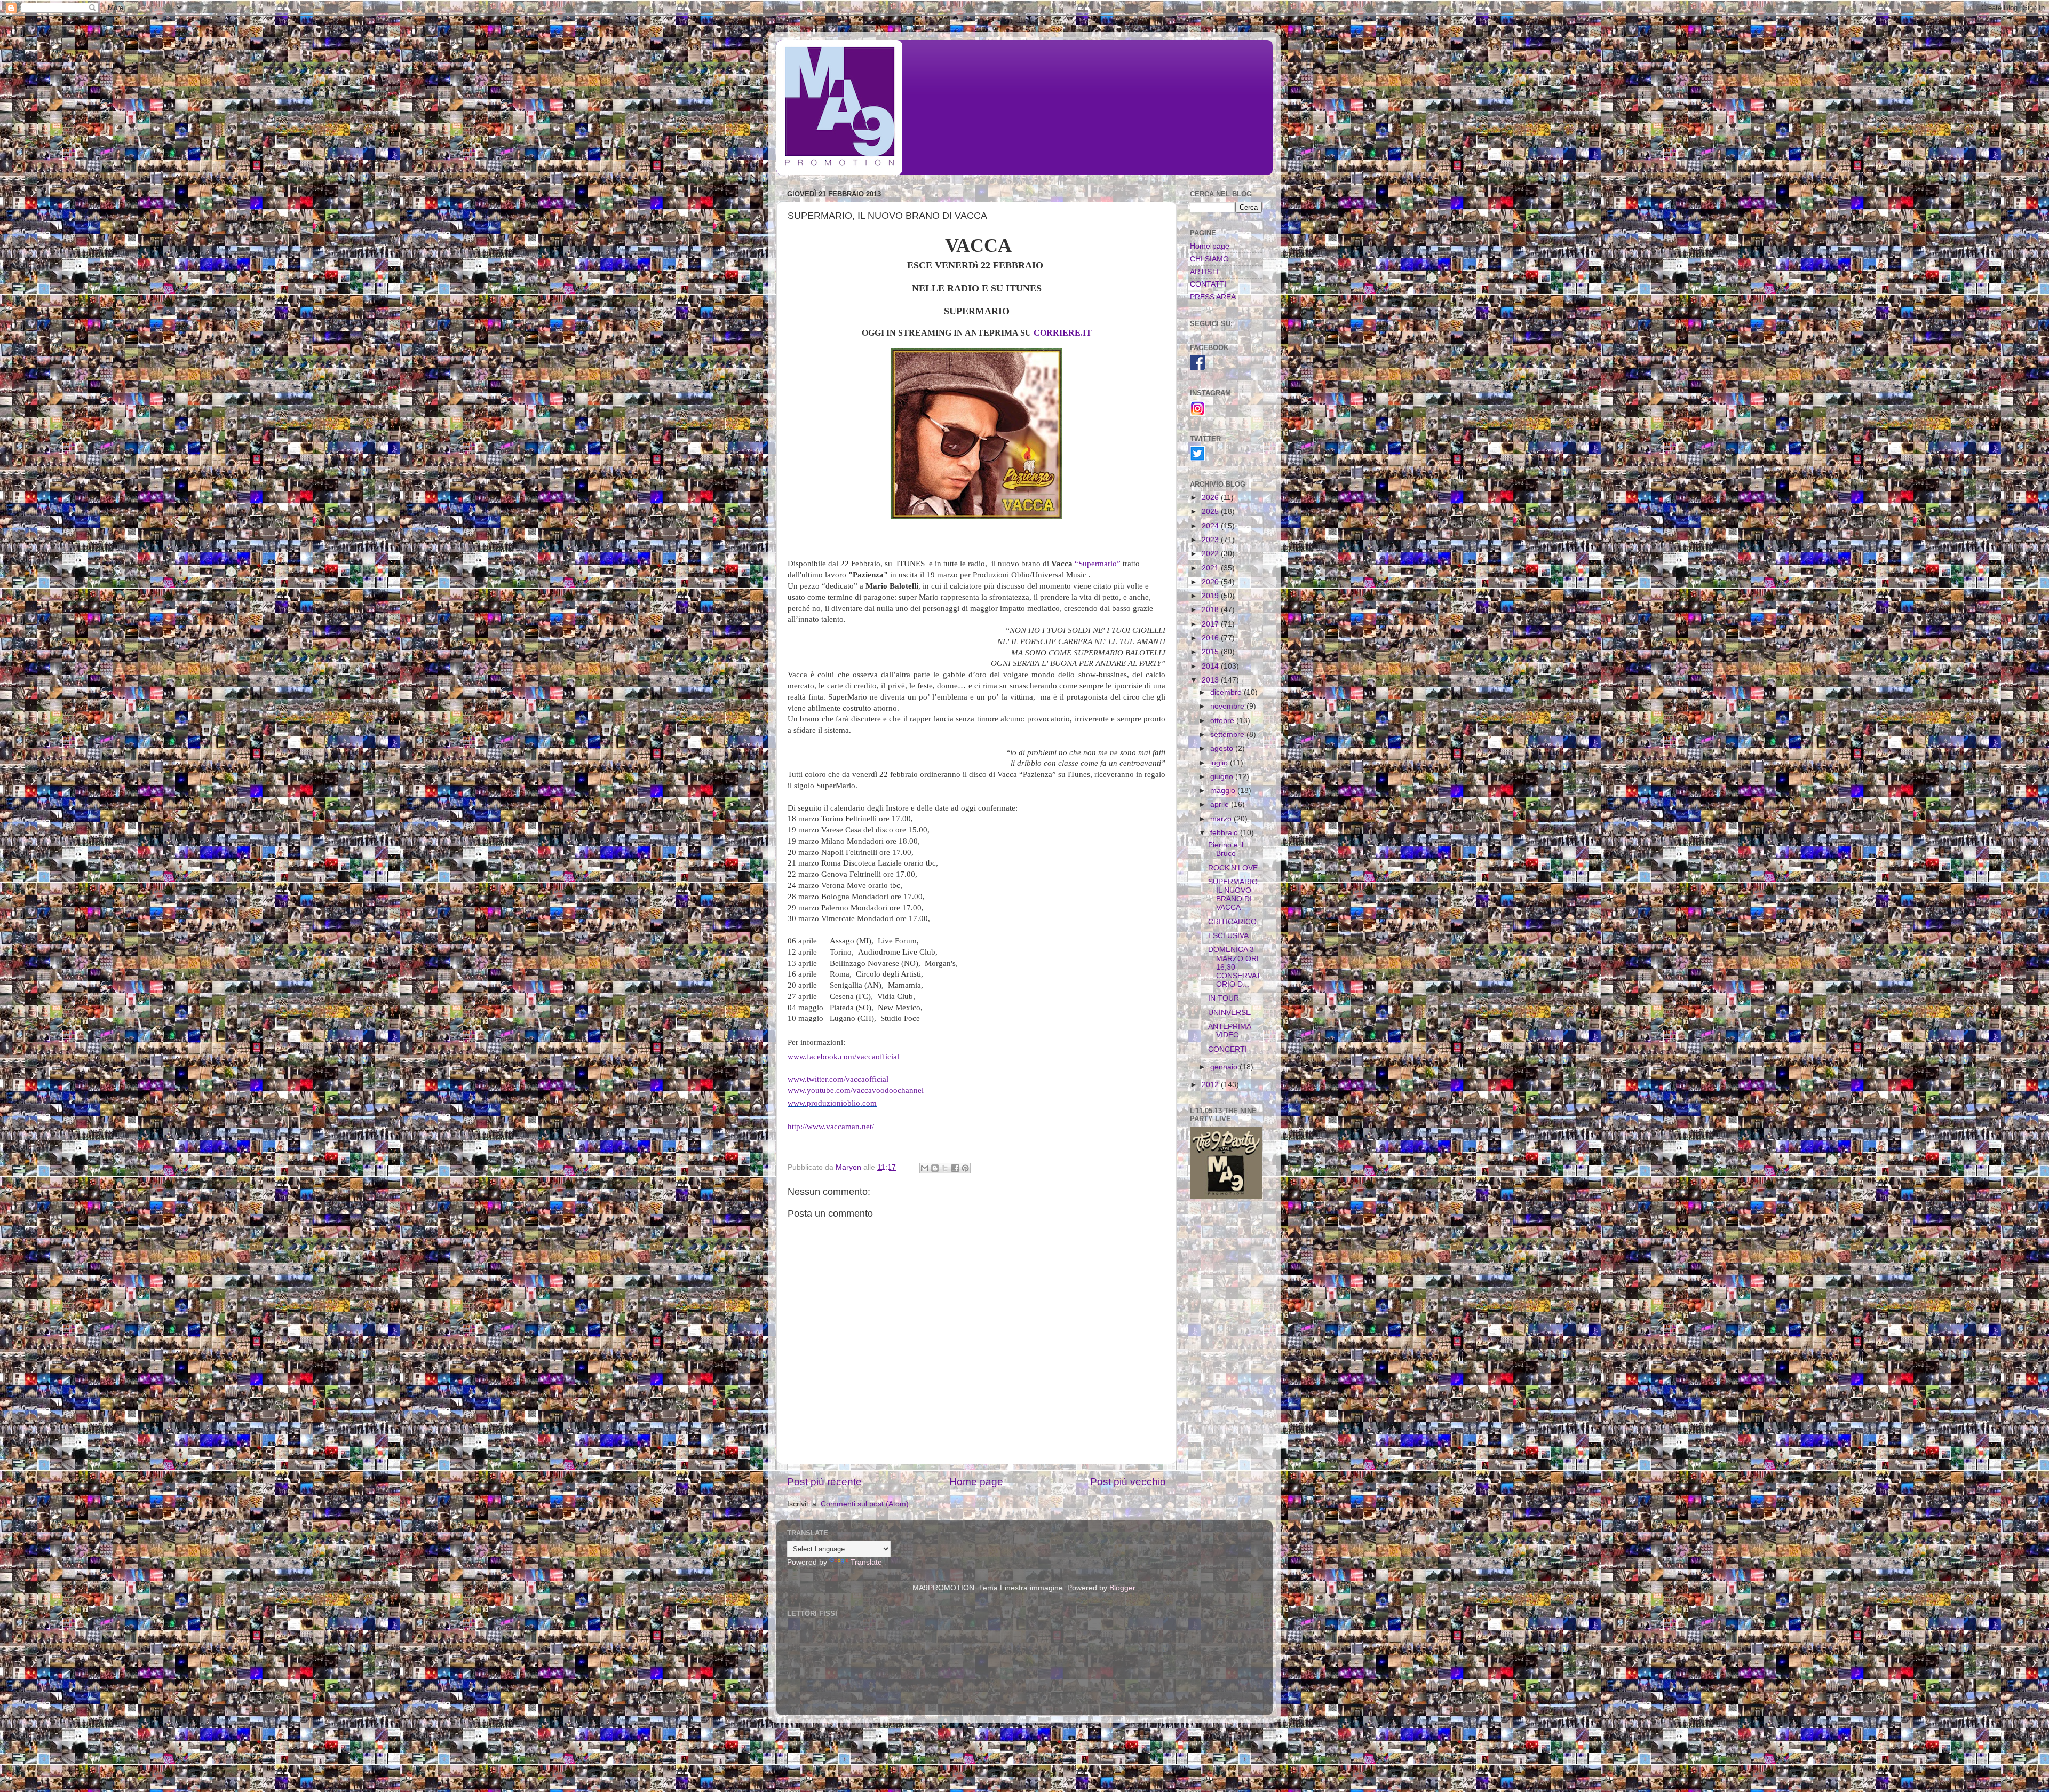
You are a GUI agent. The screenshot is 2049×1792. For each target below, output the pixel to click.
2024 (1211, 526)
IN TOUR (1224, 998)
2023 (1211, 540)
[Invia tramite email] (925, 1168)
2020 (1211, 582)
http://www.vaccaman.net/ (831, 1127)
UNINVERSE (1229, 1013)
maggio (1224, 791)
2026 (1211, 498)
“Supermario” (1098, 564)
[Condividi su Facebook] (955, 1168)
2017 (1211, 624)
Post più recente (824, 1482)
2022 (1211, 554)
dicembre (1227, 692)
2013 (1211, 680)
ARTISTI (1204, 272)
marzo (1222, 819)
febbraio (1225, 833)
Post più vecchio (1128, 1482)
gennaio (1225, 1067)
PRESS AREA (1213, 297)
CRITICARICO (1232, 922)
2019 (1211, 596)
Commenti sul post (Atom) (865, 1504)
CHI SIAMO (1209, 259)
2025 (1211, 512)
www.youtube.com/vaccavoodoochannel (856, 1090)
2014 (1211, 666)
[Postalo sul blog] (935, 1168)
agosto (1223, 748)
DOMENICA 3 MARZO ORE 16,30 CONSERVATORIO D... (1235, 967)
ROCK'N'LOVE (1233, 868)
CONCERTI (1228, 1049)
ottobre (1223, 721)
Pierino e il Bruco (1226, 849)
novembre (1228, 706)
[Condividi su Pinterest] (965, 1168)
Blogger (1122, 1588)
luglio (1220, 763)
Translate (866, 1562)
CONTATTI (1208, 284)
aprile (1221, 804)
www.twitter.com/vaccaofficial (838, 1079)
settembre (1228, 735)
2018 (1211, 610)
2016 (1211, 638)
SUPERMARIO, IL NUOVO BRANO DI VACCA (1234, 895)
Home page (976, 1482)
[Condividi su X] (945, 1168)
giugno (1223, 777)
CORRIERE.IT (1063, 333)
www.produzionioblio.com (832, 1103)
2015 (1211, 652)
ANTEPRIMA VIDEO (1229, 1031)
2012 (1211, 1085)
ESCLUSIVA (1228, 936)
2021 (1211, 568)
